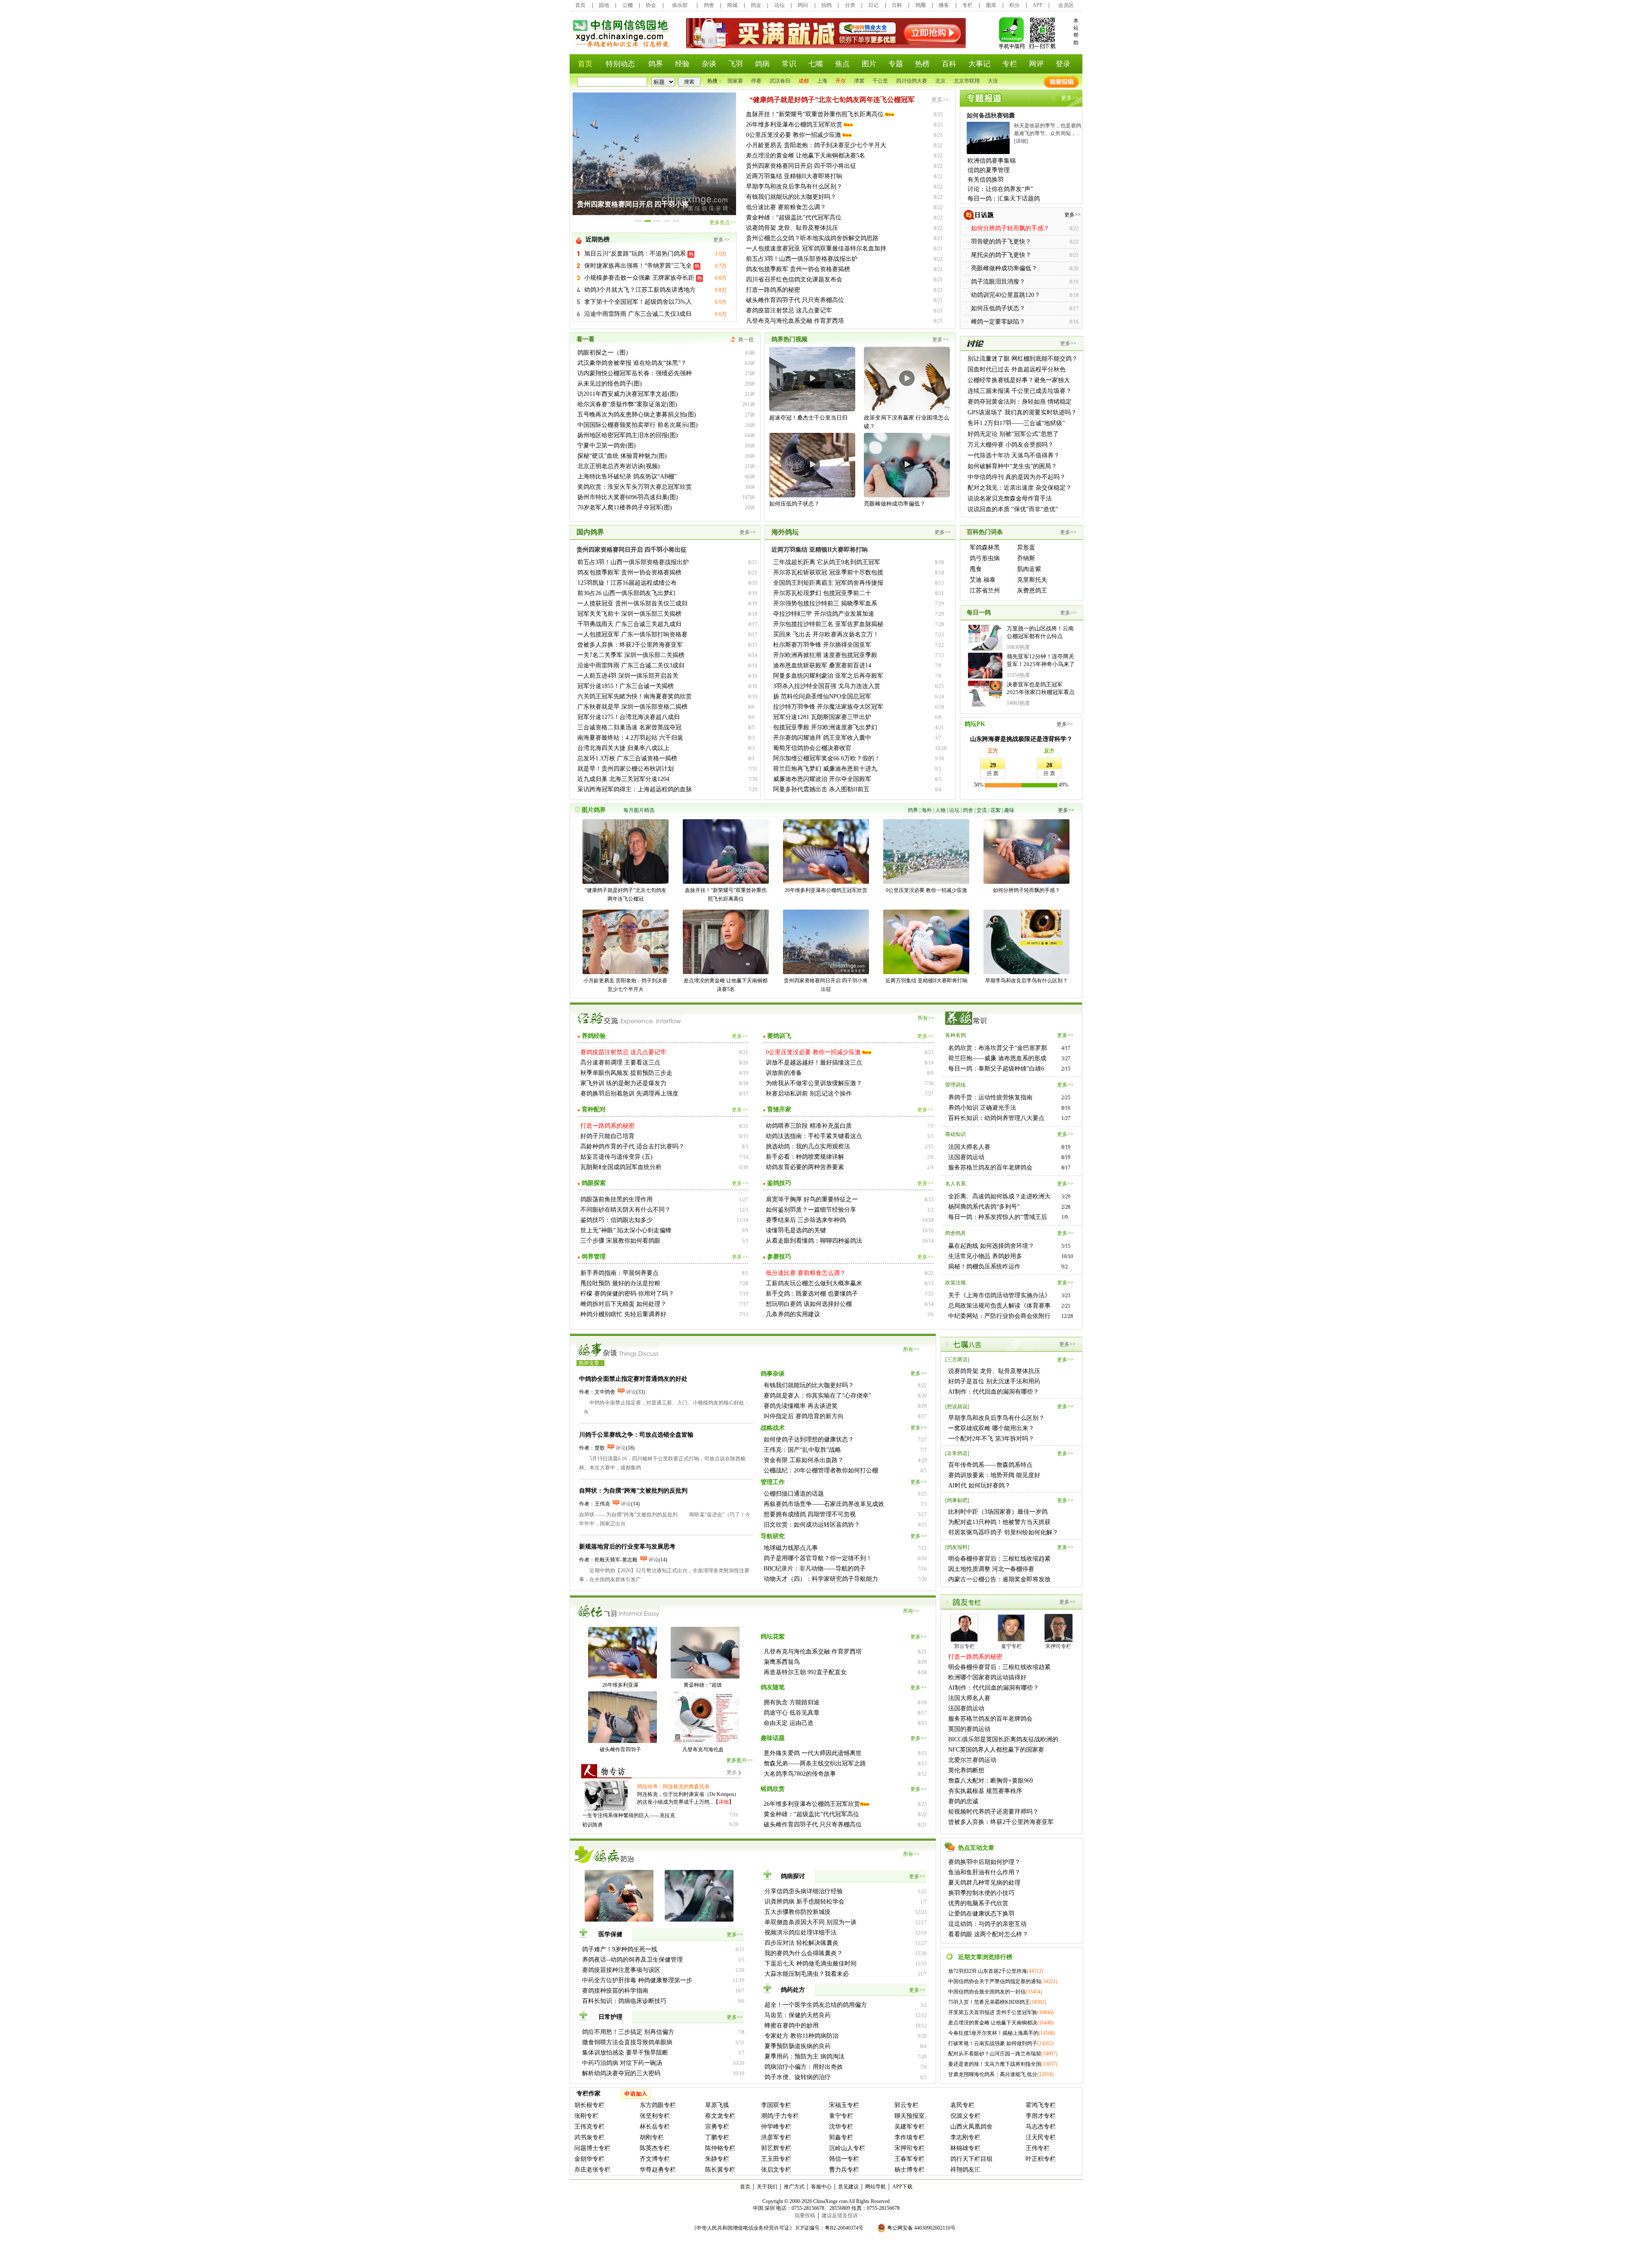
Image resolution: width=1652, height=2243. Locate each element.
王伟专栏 (1038, 2148)
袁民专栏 (962, 2105)
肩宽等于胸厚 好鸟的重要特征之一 (812, 1199)
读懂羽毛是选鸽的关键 (796, 1230)
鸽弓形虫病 (985, 558)
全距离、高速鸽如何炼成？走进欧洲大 (999, 1196)
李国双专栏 (776, 2105)
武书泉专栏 (589, 2137)
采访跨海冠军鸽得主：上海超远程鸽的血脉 (635, 789)
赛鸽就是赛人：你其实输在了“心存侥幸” (817, 1396)
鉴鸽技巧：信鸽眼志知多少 (616, 1220)
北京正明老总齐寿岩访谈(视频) (619, 466)
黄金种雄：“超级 (703, 1685)
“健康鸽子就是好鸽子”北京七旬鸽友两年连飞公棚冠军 (832, 100)
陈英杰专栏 (655, 2148)
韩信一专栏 (844, 2159)
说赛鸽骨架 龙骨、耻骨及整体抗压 (792, 228)
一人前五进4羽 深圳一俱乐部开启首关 (628, 676)
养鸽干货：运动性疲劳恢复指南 (990, 1097)
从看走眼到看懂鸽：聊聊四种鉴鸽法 (814, 1241)
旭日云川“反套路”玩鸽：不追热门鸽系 (636, 254)
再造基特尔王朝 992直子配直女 (805, 1672)
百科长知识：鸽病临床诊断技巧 (624, 2001)
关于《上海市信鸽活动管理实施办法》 (999, 1295)
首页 (580, 5)
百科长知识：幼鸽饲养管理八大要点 (996, 1118)
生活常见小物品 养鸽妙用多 (985, 1256)
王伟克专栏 (589, 2127)
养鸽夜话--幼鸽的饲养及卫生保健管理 (632, 1960)
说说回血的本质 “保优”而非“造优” (1013, 509)
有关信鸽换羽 (986, 180)
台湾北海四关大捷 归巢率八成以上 (623, 748)
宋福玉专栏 (844, 2105)
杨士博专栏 (909, 2170)
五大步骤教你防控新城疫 (798, 1912)
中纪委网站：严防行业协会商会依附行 (999, 1316)
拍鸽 (826, 5)
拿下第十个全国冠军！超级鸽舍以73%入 (638, 302)
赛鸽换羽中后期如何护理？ (984, 1862)
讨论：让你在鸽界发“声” (1000, 189)
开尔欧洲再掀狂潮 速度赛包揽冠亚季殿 (825, 655)
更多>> (721, 240)
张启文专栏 (776, 2170)
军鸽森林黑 (985, 548)
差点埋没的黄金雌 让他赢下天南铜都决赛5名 (806, 156)
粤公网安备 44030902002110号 (921, 2228)
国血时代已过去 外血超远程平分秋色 (1017, 369)
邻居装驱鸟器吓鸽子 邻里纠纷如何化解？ (1003, 1532)
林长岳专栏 (655, 2127)
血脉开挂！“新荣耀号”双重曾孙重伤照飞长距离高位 (815, 114)
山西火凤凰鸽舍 (971, 2127)
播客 (944, 5)
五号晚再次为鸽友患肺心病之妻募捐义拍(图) (637, 415)
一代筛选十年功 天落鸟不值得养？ (1014, 455)
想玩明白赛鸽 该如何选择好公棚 (809, 1304)
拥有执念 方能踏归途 (792, 1702)
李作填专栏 (909, 2137)
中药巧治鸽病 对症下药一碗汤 (622, 2063)
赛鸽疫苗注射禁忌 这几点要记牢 (789, 310)
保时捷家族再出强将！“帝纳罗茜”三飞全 (639, 266)
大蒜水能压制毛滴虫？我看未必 (807, 1974)
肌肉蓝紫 (1029, 569)
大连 (993, 81)
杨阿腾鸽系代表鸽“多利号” (984, 1207)
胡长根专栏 (589, 2105)
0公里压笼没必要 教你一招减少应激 (794, 135)
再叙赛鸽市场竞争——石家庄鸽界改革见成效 (824, 1504)
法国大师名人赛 (969, 1147)
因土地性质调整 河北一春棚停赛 (991, 1569)
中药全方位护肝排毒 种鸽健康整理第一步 (637, 1980)
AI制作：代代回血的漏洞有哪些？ (994, 1392)
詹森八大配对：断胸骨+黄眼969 (991, 1781)
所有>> (926, 1018)
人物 (940, 810)
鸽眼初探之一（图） (604, 353)
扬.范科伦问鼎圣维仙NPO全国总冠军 (822, 696)
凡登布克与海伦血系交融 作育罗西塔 (795, 321)
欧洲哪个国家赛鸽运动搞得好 (987, 1677)
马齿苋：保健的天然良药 (798, 2015)
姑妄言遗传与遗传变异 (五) (616, 1157)
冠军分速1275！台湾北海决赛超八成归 (629, 717)
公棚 (628, 5)
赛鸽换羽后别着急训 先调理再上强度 (629, 1094)
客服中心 (821, 2187)
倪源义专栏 (965, 2116)
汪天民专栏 (1041, 2137)
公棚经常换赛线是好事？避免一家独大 (1019, 380)
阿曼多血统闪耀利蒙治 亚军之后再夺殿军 (828, 676)
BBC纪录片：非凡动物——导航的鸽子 (815, 1569)
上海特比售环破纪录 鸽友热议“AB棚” (627, 477)
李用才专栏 (1041, 2116)
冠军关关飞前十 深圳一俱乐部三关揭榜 (629, 614)
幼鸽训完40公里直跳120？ (1006, 295)
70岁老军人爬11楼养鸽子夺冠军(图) (625, 508)
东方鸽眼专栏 (658, 2105)
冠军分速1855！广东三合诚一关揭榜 (626, 686)
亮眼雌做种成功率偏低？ (1004, 268)
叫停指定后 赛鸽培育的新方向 (804, 1416)
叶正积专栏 (1041, 2159)
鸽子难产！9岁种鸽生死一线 (620, 1949)
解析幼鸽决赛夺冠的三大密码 (621, 2073)
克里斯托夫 (1032, 580)
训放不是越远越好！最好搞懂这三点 (814, 1063)
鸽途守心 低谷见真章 (792, 1713)
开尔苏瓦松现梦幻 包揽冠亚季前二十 (822, 593)
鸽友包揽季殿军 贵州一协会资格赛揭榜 (798, 269)
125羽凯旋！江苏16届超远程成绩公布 (627, 583)
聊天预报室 (909, 2116)
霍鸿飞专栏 (1041, 2105)
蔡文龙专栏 (720, 2116)
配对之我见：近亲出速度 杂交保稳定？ (1020, 488)
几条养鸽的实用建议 (793, 1314)
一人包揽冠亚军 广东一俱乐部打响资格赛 (632, 634)
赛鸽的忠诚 (963, 1801)
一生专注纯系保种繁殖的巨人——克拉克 (629, 1815)
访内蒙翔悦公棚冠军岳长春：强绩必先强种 (635, 373)
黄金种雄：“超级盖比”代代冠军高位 (794, 218)
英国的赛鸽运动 (969, 1729)
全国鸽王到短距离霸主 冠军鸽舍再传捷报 (828, 583)
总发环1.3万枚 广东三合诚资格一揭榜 (627, 758)
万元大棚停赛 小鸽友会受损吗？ (1011, 445)
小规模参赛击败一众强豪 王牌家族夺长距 (640, 278)
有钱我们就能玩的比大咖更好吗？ (791, 197)
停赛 (756, 81)
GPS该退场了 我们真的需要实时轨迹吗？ (1022, 412)
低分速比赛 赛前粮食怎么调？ (786, 207)
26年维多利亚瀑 (620, 1685)
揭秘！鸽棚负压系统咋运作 (984, 1267)
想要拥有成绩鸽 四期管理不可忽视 (810, 1514)
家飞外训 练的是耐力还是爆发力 (623, 1083)
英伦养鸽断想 (966, 1770)
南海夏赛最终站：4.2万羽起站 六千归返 (630, 738)
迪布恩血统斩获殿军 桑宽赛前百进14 (822, 665)
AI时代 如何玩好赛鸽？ (979, 1486)
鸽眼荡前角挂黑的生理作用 (616, 1199)
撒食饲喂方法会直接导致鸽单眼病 (627, 2042)
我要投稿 (805, 2215)
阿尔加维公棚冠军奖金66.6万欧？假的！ (827, 758)
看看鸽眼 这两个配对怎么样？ (988, 1934)
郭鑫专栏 (841, 2137)
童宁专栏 (841, 2116)
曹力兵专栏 (844, 2170)
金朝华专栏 (589, 2159)
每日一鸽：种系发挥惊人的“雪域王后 (998, 1217)
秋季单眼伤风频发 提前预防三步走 (626, 1073)
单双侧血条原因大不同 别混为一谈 (811, 1922)
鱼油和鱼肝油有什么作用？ (984, 1872)
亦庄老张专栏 (592, 2170)
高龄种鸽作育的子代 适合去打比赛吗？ (632, 1146)
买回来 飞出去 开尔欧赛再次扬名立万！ (826, 634)
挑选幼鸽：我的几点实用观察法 (808, 1146)
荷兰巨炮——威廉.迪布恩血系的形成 (997, 1058)
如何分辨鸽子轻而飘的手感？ (1026, 890)
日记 (873, 5)
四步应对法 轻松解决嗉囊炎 (801, 1943)
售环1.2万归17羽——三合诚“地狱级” (1016, 423)
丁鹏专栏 (717, 2137)
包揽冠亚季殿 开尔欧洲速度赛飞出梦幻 (825, 727)
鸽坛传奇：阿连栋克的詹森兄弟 (673, 1786)
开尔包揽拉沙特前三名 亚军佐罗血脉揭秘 (828, 624)
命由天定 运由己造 (789, 1723)
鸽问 (803, 5)
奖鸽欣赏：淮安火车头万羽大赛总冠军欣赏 (635, 487)
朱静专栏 (717, 2159)
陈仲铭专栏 (720, 2148)
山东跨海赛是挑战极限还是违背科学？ (1021, 739)
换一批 (746, 339)
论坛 (780, 5)
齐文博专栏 (655, 2159)
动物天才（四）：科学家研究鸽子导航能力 (821, 1579)
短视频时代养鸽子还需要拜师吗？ (993, 1812)
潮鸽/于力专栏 (780, 2116)
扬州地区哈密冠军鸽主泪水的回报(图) (628, 435)
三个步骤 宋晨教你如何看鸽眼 (620, 1241)
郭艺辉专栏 (776, 2148)
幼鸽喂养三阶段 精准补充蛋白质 (809, 1126)
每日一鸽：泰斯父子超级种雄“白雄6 (996, 1069)
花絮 (996, 810)
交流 (982, 810)
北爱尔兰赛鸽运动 (972, 1760)
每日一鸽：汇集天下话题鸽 (1004, 199)
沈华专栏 (841, 2127)
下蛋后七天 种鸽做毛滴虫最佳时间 (811, 1964)
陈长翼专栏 (720, 2170)
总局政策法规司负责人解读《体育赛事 (999, 1306)
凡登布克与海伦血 (703, 1749)
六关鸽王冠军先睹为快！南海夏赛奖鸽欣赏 (635, 696)
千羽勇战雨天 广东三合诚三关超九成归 (629, 624)
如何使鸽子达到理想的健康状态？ (809, 1439)
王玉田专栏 (776, 2159)
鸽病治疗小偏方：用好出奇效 (804, 2067)
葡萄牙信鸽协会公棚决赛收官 (812, 748)
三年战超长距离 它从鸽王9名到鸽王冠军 (827, 562)
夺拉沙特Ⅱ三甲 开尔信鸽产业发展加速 (824, 614)
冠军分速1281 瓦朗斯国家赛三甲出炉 (822, 717)
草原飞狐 (717, 2105)
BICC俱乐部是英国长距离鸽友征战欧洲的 (1003, 1739)
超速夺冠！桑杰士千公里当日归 (808, 418)
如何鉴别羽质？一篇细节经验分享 (811, 1210)
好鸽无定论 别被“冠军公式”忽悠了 (1013, 434)
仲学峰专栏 (776, 2127)
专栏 (968, 5)
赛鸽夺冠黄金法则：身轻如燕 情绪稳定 (1020, 402)
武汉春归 (780, 81)
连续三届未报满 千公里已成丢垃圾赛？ (1020, 391)
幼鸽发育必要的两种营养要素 (805, 1167)
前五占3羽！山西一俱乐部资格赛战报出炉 (802, 259)
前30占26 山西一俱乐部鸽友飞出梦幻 (626, 593)
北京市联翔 (967, 81)
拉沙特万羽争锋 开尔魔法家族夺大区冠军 (828, 707)
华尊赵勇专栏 (658, 2170)
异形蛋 (1026, 548)
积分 (1014, 5)
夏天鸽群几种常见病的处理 (984, 1883)
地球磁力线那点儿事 (791, 1548)
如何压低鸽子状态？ (998, 308)
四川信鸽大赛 (912, 81)
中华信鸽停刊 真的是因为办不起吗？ (1017, 477)
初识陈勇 (592, 1825)
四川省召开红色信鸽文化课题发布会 (794, 279)
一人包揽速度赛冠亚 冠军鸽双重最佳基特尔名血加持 (816, 248)
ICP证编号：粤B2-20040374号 (830, 2228)
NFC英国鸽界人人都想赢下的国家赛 (996, 1750)
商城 (732, 5)
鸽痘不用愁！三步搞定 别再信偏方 (628, 2032)
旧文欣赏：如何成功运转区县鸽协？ (812, 1525)
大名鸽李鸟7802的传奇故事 (800, 1774)
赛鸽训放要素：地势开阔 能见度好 (994, 1475)
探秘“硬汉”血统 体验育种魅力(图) (622, 456)
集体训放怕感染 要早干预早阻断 (625, 2053)
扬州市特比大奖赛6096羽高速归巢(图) (628, 497)
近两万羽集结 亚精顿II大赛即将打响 (794, 176)
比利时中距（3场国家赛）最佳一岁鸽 (998, 1512)
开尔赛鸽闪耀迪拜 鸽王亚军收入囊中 (822, 738)
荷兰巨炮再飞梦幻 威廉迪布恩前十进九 (825, 769)
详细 (724, 1802)
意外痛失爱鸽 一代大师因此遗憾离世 (813, 1753)
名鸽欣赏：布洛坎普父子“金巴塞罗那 (998, 1048)
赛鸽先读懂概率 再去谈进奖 (801, 1406)
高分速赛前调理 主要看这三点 (620, 1063)
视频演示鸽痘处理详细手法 (801, 1933)
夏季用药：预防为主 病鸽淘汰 (804, 2056)
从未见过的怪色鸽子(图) (610, 384)
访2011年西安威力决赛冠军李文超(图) (628, 394)
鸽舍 (709, 5)
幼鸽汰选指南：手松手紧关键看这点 (814, 1136)
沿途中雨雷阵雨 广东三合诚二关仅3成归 (638, 314)
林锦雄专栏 (965, 2148)
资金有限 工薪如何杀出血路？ (804, 1460)
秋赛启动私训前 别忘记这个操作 (809, 1094)
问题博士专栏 (592, 2148)
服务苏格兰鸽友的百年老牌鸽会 (990, 1168)
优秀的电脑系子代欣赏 (978, 1903)
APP (1037, 5)
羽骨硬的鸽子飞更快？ (1001, 242)
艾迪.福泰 (983, 580)
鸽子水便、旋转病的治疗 (798, 2077)
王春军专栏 (909, 2159)
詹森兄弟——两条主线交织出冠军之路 (815, 1763)
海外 (927, 810)
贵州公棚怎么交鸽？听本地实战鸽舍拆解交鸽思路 (812, 238)
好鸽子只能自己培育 (607, 1136)
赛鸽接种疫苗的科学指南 (615, 1991)
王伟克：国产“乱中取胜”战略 (802, 1450)
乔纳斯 (1026, 558)
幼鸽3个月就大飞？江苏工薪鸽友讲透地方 (640, 290)
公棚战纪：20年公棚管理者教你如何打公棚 (821, 1470)
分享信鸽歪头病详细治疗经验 (804, 1891)
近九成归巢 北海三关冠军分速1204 (623, 779)
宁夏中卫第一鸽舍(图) (607, 446)
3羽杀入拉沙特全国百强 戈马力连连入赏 (827, 686)
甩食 (976, 569)
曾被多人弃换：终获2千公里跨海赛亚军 (630, 645)
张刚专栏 (586, 2116)
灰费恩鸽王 (1032, 591)
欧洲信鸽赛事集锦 (992, 161)
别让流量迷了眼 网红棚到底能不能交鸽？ (1023, 359)
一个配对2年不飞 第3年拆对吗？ (991, 1439)
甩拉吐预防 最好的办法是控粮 (620, 1283)
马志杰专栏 (1041, 2127)
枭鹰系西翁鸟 (782, 1662)
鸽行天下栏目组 (971, 2159)
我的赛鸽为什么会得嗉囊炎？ (804, 1953)
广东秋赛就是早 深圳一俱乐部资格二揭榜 (632, 707)
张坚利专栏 (655, 2116)
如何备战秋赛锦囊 (991, 116)
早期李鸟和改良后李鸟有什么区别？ (794, 187)
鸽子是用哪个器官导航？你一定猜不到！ (818, 1558)
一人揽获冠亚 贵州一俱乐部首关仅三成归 (632, 603)
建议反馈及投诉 (840, 2215)
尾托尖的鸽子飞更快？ (1001, 255)
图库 (991, 5)
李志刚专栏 (965, 2137)
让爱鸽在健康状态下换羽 (981, 1914)
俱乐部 (680, 5)
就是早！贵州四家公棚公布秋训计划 (626, 769)
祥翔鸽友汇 (965, 2170)
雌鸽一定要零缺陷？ (998, 322)
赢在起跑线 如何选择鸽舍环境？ (991, 1246)
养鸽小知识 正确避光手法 (982, 1108)
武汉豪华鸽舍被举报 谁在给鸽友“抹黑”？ (632, 363)
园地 (604, 5)
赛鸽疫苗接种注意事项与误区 (621, 1970)
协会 (651, 5)
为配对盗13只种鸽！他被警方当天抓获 (999, 1522)
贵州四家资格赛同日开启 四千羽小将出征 (801, 166)
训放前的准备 (784, 1073)
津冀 (859, 81)
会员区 (1066, 5)
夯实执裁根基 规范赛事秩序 (985, 1791)
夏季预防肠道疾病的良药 (798, 2046)
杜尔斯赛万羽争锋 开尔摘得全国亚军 (822, 645)
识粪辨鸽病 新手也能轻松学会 (804, 1902)
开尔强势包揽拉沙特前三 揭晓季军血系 (825, 603)
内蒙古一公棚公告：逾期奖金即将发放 (999, 1579)
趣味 (1009, 810)
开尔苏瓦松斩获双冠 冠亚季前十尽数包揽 (828, 572)
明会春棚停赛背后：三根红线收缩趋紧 (999, 1559)
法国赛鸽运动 (966, 1157)
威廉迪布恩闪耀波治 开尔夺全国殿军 (822, 779)
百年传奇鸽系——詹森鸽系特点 (990, 1465)
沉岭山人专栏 (847, 2148)
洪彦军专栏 (776, 2137)
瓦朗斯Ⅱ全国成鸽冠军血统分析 (621, 1167)
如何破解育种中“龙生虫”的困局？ (1012, 466)
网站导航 (875, 2187)
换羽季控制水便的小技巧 (981, 1893)
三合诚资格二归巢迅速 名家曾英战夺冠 (629, 727)
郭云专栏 (906, 2105)
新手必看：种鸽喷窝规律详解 (805, 1157)
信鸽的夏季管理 (989, 170)
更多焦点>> (723, 222)
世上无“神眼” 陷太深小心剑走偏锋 (626, 1230)
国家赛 (735, 81)
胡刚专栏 (652, 2137)
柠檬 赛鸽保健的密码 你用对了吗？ (627, 1294)
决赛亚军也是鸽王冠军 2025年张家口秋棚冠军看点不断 (1041, 692)
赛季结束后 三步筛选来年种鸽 (806, 1220)
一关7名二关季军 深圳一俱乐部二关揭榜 (631, 655)
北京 (940, 81)
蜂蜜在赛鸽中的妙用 (792, 2025)
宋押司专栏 (909, 2148)
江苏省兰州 (985, 591)
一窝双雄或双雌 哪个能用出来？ (991, 1428)
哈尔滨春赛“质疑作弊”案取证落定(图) (627, 404)
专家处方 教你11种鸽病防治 (801, 2036)
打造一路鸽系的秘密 (773, 290)
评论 (631, 1392)
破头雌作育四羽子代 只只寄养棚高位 (795, 300)
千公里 (880, 81)
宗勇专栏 (717, 2127)
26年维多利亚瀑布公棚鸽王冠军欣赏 (794, 125)
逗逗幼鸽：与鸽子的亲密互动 (987, 1924)
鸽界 (913, 810)
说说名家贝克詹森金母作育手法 (1010, 498)
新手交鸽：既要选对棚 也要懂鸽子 (812, 1294)
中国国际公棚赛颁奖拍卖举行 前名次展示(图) (638, 425)
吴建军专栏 (909, 2127)
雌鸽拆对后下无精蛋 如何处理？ (623, 1304)
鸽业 (756, 5)
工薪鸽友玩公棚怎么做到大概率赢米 (814, 1283)
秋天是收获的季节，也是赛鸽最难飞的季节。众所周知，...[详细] (1048, 133)
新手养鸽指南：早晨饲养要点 (619, 1273)
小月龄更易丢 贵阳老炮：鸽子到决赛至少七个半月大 (816, 145)
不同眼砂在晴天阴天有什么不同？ (626, 1210)
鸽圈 (921, 5)
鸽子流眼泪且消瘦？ (998, 282)
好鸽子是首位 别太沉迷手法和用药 (994, 1381)
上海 (822, 81)
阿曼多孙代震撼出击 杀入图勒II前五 (821, 789)
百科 (897, 5)
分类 (850, 5)
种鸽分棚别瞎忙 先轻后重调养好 (623, 1314)
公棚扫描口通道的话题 (794, 1494)
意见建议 (848, 2187)
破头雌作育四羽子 (620, 1749)
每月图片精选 (639, 810)
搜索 (689, 82)
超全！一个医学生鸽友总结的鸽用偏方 (816, 2005)
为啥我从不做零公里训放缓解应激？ (814, 1083)
